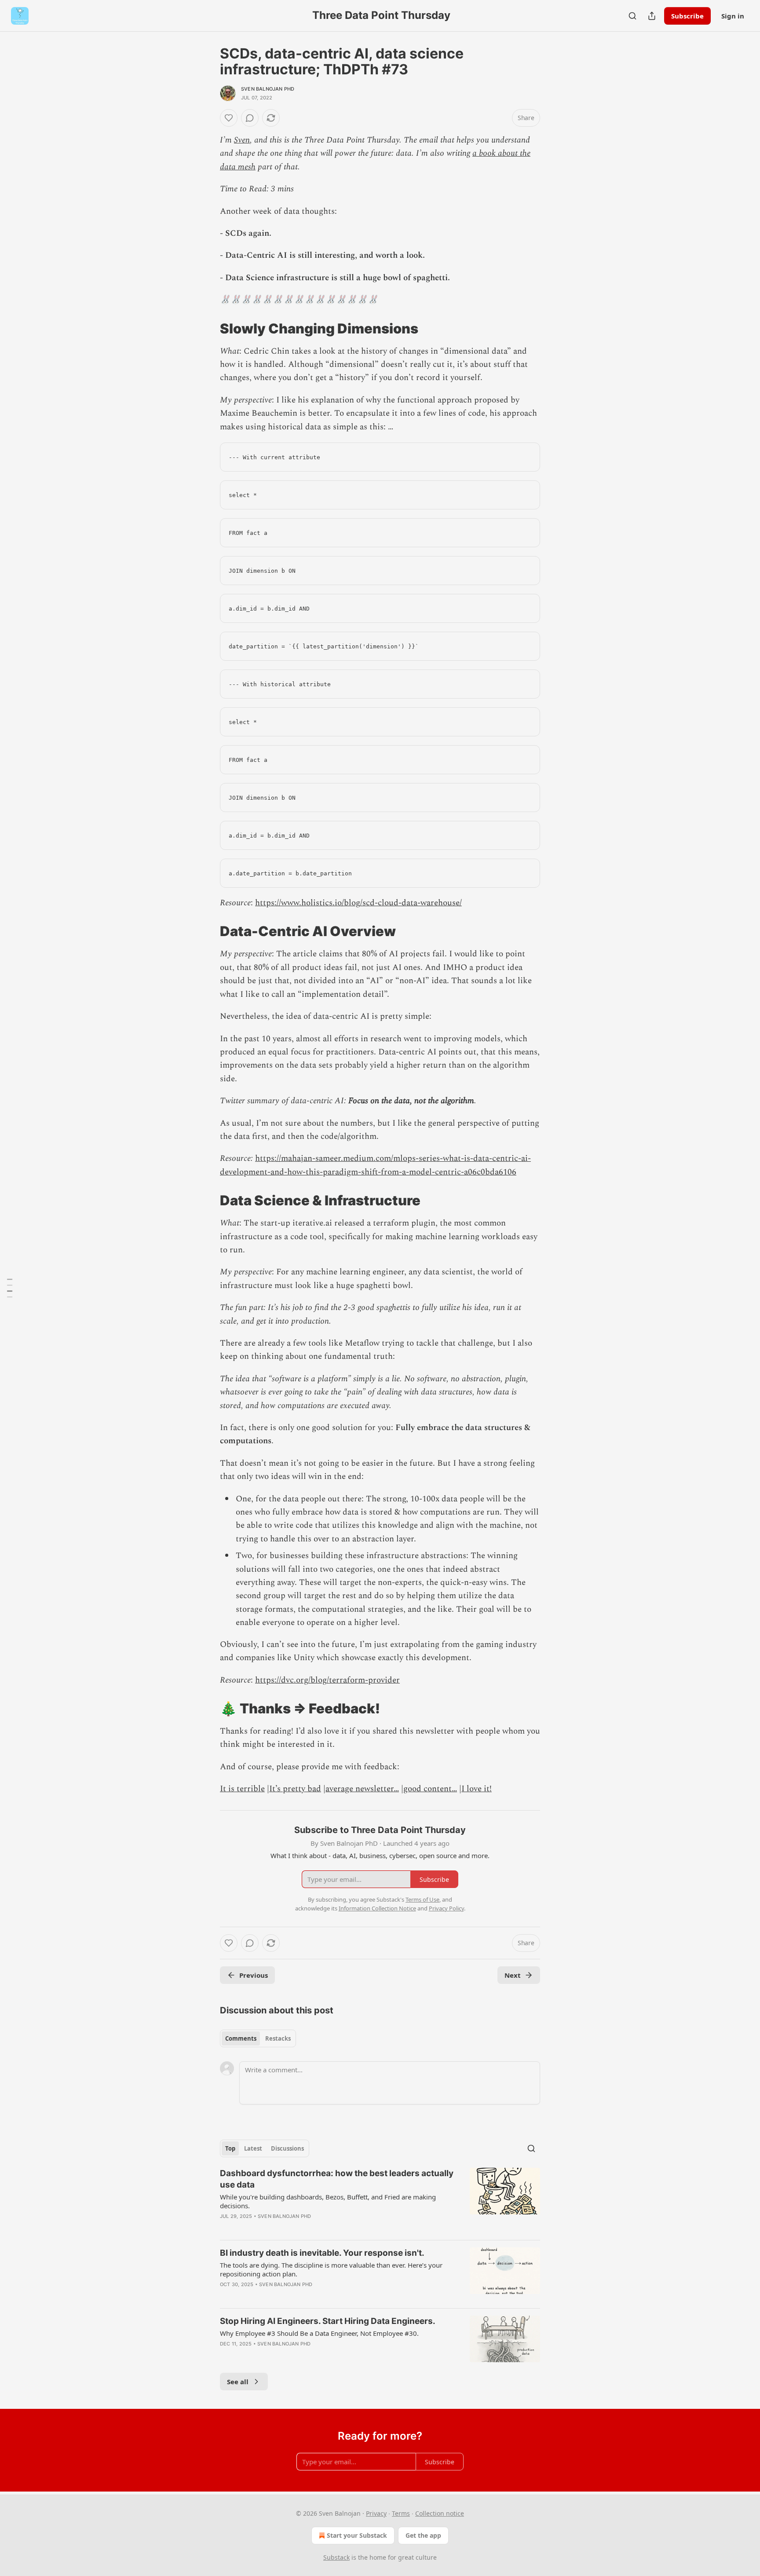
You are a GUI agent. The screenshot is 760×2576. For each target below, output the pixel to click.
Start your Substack (357, 2535)
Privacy (376, 2513)
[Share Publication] (652, 16)
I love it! (477, 1789)
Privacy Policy (446, 1908)
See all (238, 2382)
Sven (242, 140)
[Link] (208, 328)
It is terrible (242, 1789)
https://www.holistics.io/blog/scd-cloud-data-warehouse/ (358, 903)
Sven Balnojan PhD (268, 89)
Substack (336, 2557)
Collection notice (440, 2513)
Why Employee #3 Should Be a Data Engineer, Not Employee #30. (319, 2333)
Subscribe (687, 16)
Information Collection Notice (377, 1908)
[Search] (632, 16)
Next (513, 1975)
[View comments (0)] (250, 118)
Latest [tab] (253, 2148)
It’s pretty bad (295, 1789)
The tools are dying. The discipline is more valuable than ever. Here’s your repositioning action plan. (331, 2269)
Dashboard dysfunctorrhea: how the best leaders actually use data (337, 2179)
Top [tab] (230, 2148)
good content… (430, 1789)
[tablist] (258, 2038)
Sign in (733, 16)
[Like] (229, 118)
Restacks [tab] (278, 2038)
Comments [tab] (241, 2038)
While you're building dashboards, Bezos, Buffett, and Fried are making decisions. (328, 2201)
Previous (254, 1975)
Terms (401, 2513)
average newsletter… (362, 1789)
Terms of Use (422, 1899)
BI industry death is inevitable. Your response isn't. (322, 2253)
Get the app (423, 2535)
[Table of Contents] (10, 1288)
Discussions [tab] (287, 2148)
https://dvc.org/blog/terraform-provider (327, 1680)
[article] (380, 2200)
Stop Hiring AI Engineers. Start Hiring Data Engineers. (328, 2321)
